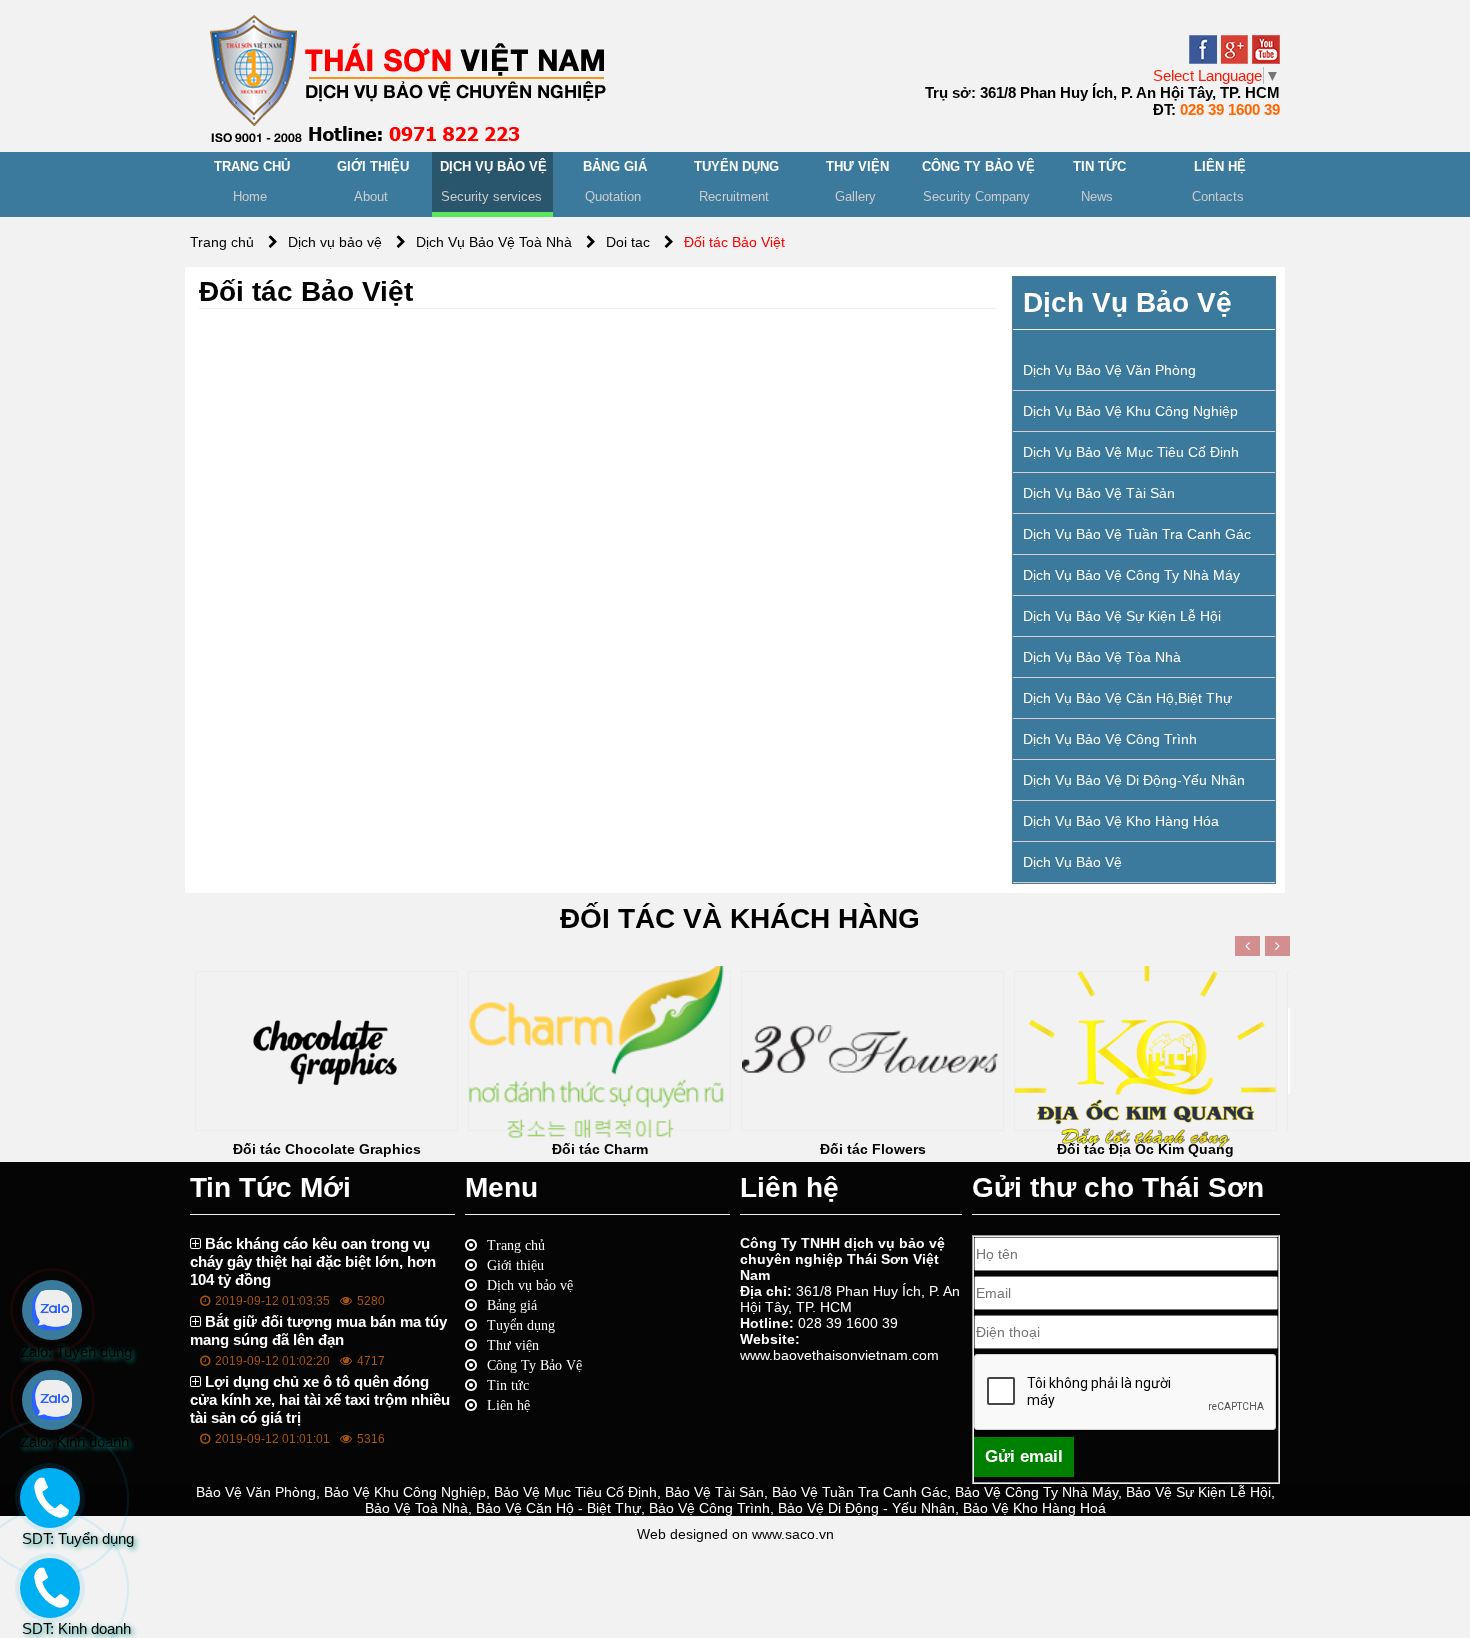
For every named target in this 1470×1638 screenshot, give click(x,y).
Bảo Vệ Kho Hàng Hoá (1034, 1508)
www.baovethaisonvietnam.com (839, 1355)
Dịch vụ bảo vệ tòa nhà (1102, 657)
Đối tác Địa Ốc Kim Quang (1145, 1149)
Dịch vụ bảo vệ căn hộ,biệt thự (1127, 698)
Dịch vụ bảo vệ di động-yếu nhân (1134, 780)
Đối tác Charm (600, 1149)
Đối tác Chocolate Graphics (327, 1149)
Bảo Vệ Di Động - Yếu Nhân (866, 1508)
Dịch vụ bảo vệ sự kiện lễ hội (1122, 616)
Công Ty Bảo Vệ (534, 1365)
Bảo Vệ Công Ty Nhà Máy (1036, 1492)
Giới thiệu (515, 1265)
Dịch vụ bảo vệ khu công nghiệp (1130, 411)
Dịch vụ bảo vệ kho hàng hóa (1121, 821)
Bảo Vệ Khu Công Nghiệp (405, 1492)
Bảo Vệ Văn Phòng (256, 1492)
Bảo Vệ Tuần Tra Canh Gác (859, 1492)
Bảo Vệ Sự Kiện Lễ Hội (1198, 1492)
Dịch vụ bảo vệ (1072, 862)
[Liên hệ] (47, 1605)
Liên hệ (508, 1405)
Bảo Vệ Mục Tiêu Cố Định (575, 1492)
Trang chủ (516, 1245)
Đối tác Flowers (873, 1149)
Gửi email (1024, 1456)
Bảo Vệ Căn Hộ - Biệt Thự (558, 1508)
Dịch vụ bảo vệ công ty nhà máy (1131, 575)
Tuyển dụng (521, 1325)
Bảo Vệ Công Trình (709, 1508)
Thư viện (513, 1345)
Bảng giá (512, 1305)
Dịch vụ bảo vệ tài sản (1099, 493)
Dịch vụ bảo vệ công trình (1110, 739)
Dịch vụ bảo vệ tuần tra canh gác (1137, 534)
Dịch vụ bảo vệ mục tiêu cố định (1131, 452)
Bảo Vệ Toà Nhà (416, 1508)
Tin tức (508, 1385)
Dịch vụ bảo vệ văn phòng (1109, 370)
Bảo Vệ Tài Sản (714, 1492)
